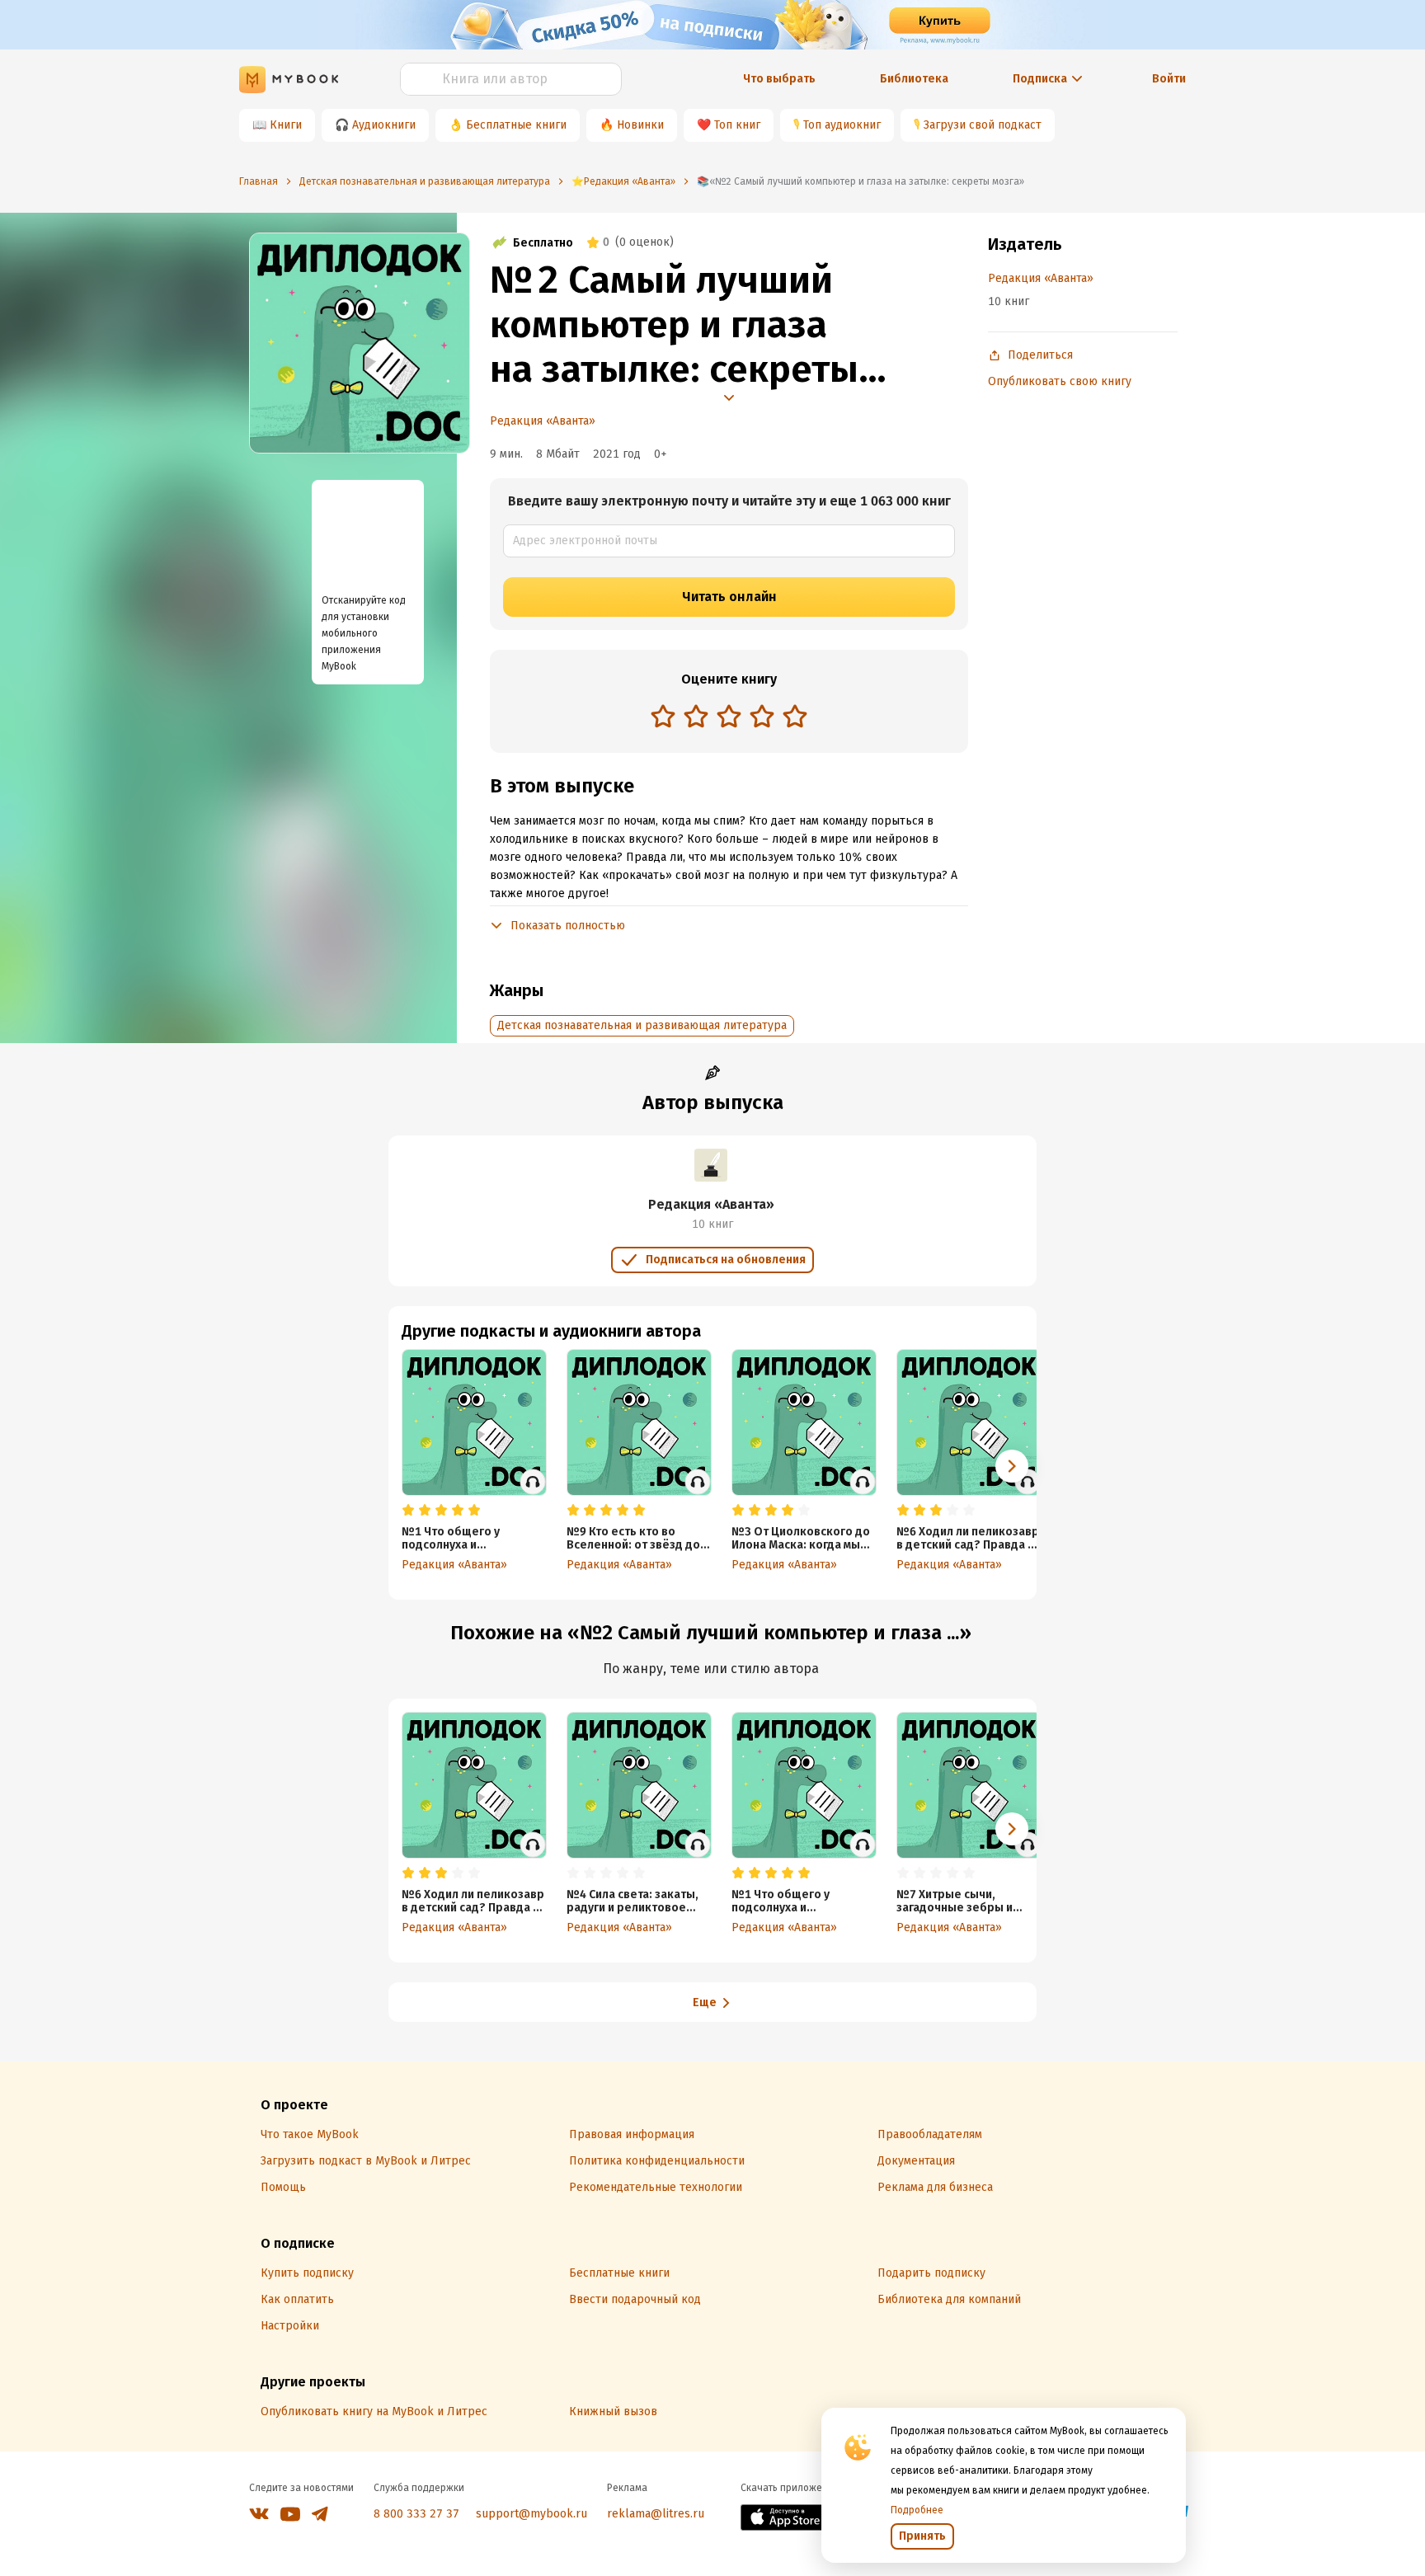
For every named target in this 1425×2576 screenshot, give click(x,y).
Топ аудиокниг (842, 125)
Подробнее (917, 2510)
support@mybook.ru (531, 2514)
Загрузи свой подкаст (983, 125)
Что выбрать (779, 79)
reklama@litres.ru (656, 2514)
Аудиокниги (384, 125)
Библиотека (914, 79)
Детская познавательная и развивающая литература (642, 1025)
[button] (1012, 1466)
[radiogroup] (729, 718)
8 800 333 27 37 (416, 2514)
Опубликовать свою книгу (1060, 381)
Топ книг (737, 125)
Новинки (640, 125)
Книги (286, 125)
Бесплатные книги (516, 125)
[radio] (663, 716)
